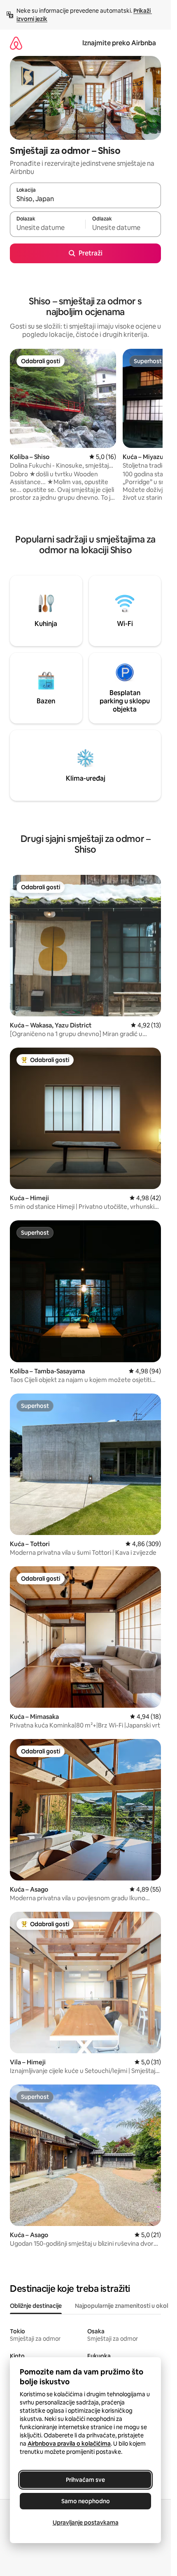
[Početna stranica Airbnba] (16, 43)
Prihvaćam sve (85, 2480)
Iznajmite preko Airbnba (119, 43)
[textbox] (48, 228)
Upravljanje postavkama (86, 2523)
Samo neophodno (86, 2501)
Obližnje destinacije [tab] (36, 2306)
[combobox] (85, 199)
